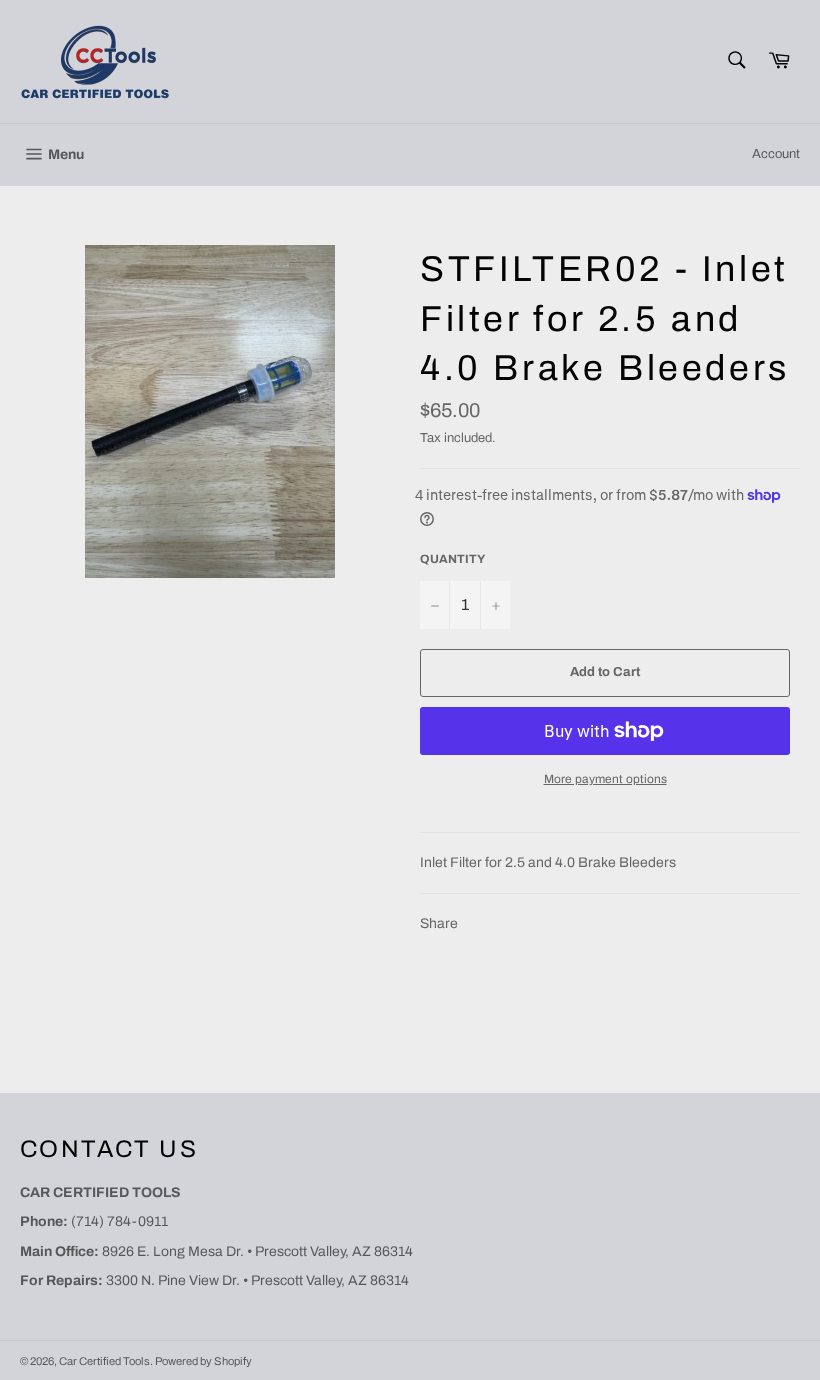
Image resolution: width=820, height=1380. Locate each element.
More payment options (605, 779)
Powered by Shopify (203, 1361)
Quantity (452, 559)
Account (776, 154)
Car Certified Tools (104, 1361)
